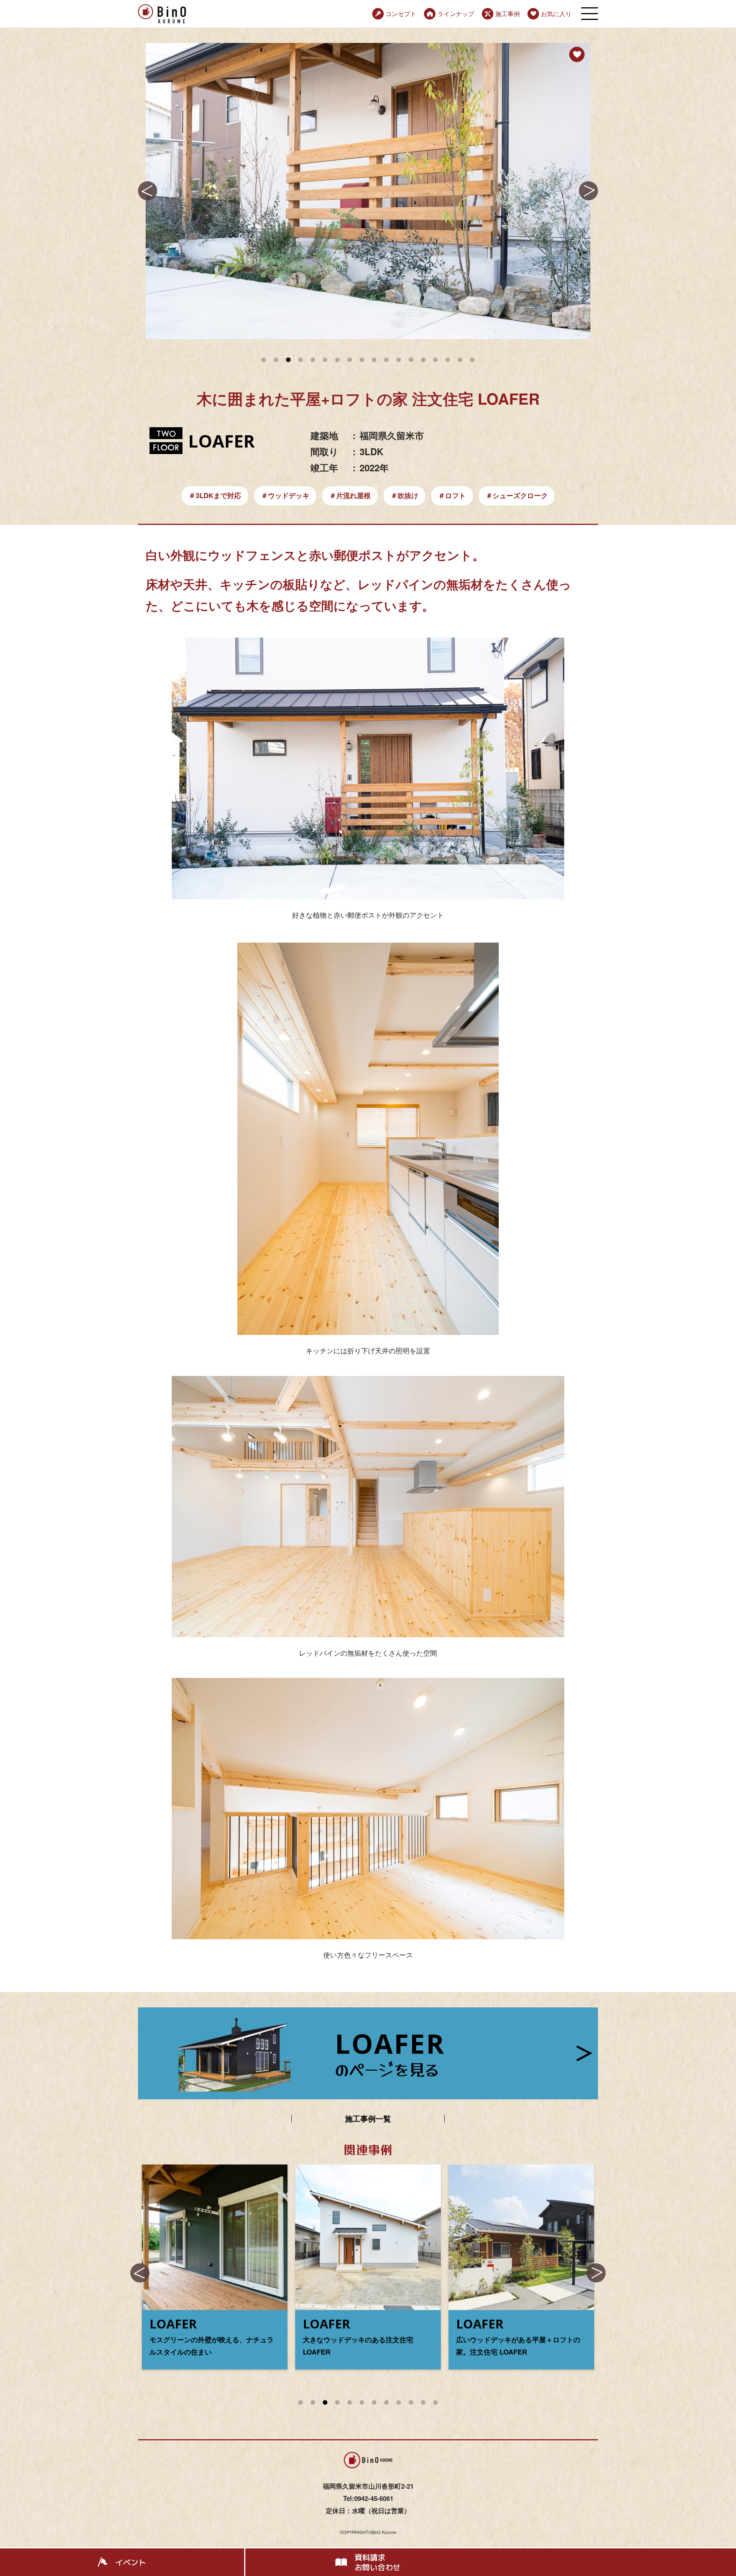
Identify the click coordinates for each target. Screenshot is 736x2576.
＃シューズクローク (517, 495)
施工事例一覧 (368, 2119)
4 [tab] (338, 2406)
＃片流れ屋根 (350, 495)
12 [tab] (435, 2406)
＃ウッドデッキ (285, 495)
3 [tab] (325, 2406)
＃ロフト (452, 495)
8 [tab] (387, 2406)
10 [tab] (411, 2406)
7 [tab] (374, 2406)
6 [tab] (362, 2406)
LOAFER (221, 441)
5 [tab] (350, 2406)
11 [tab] (423, 2406)
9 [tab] (399, 2406)
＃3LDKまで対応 (215, 495)
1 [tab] (301, 2406)
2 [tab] (313, 2406)
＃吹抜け (404, 495)
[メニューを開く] (590, 14)
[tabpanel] (368, 191)
